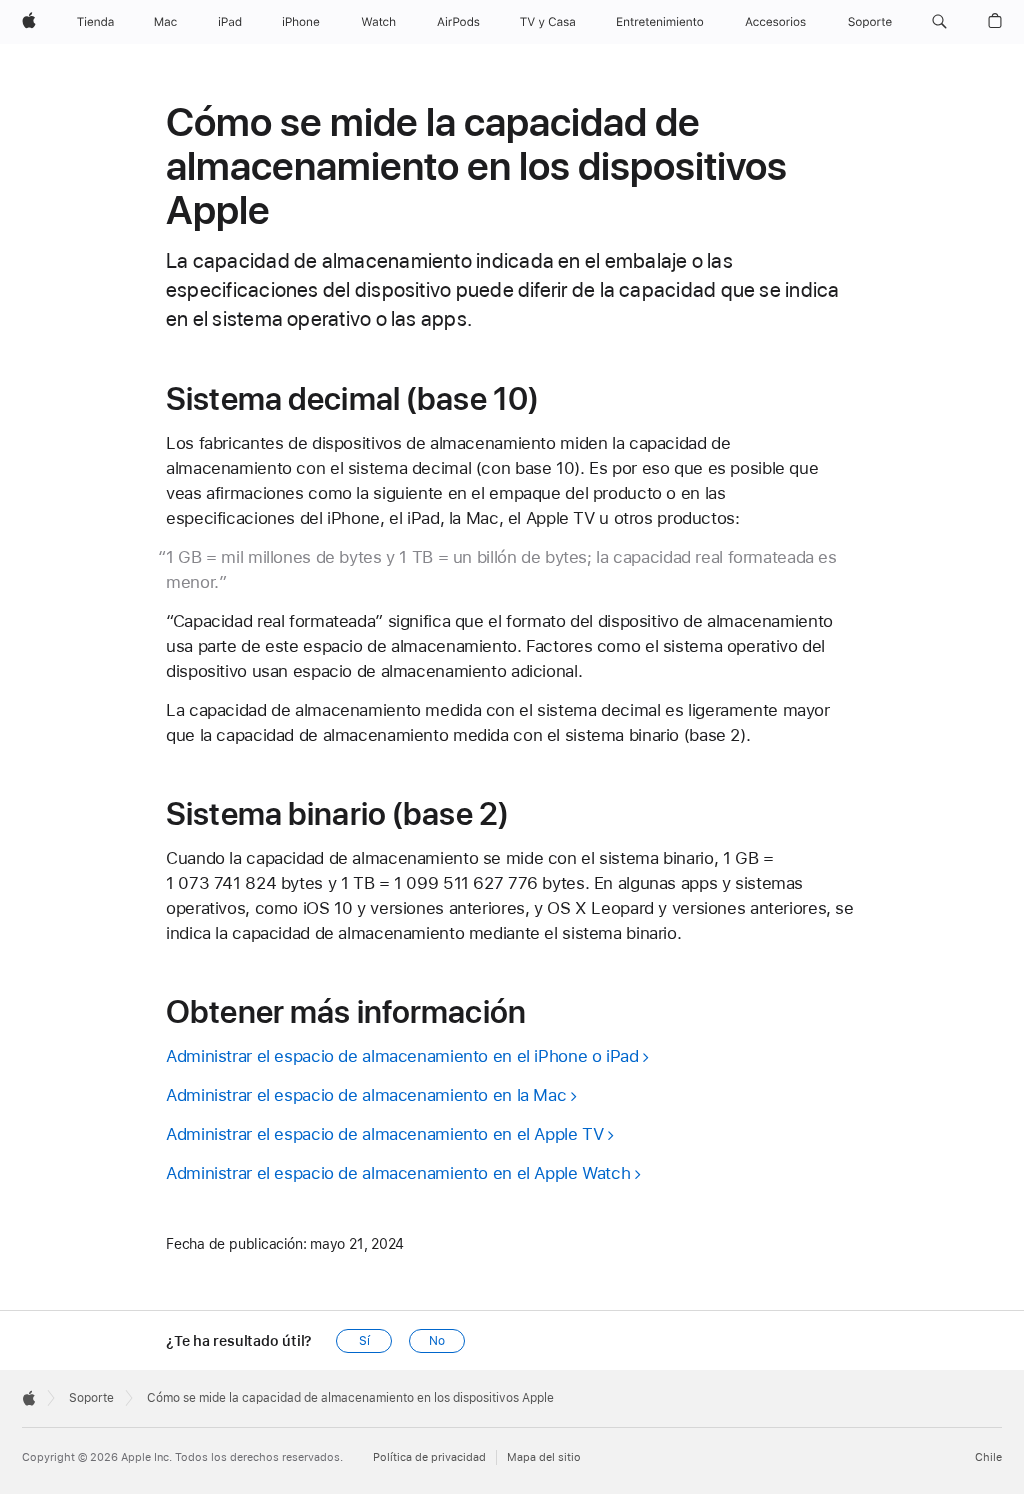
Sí (364, 1341)
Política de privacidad (429, 1457)
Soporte (91, 1398)
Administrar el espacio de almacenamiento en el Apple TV (384, 1134)
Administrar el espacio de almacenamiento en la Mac (366, 1095)
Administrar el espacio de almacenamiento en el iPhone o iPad (402, 1056)
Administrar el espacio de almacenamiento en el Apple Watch (398, 1173)
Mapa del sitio (544, 1457)
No (437, 1341)
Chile (988, 1457)
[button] (939, 22)
